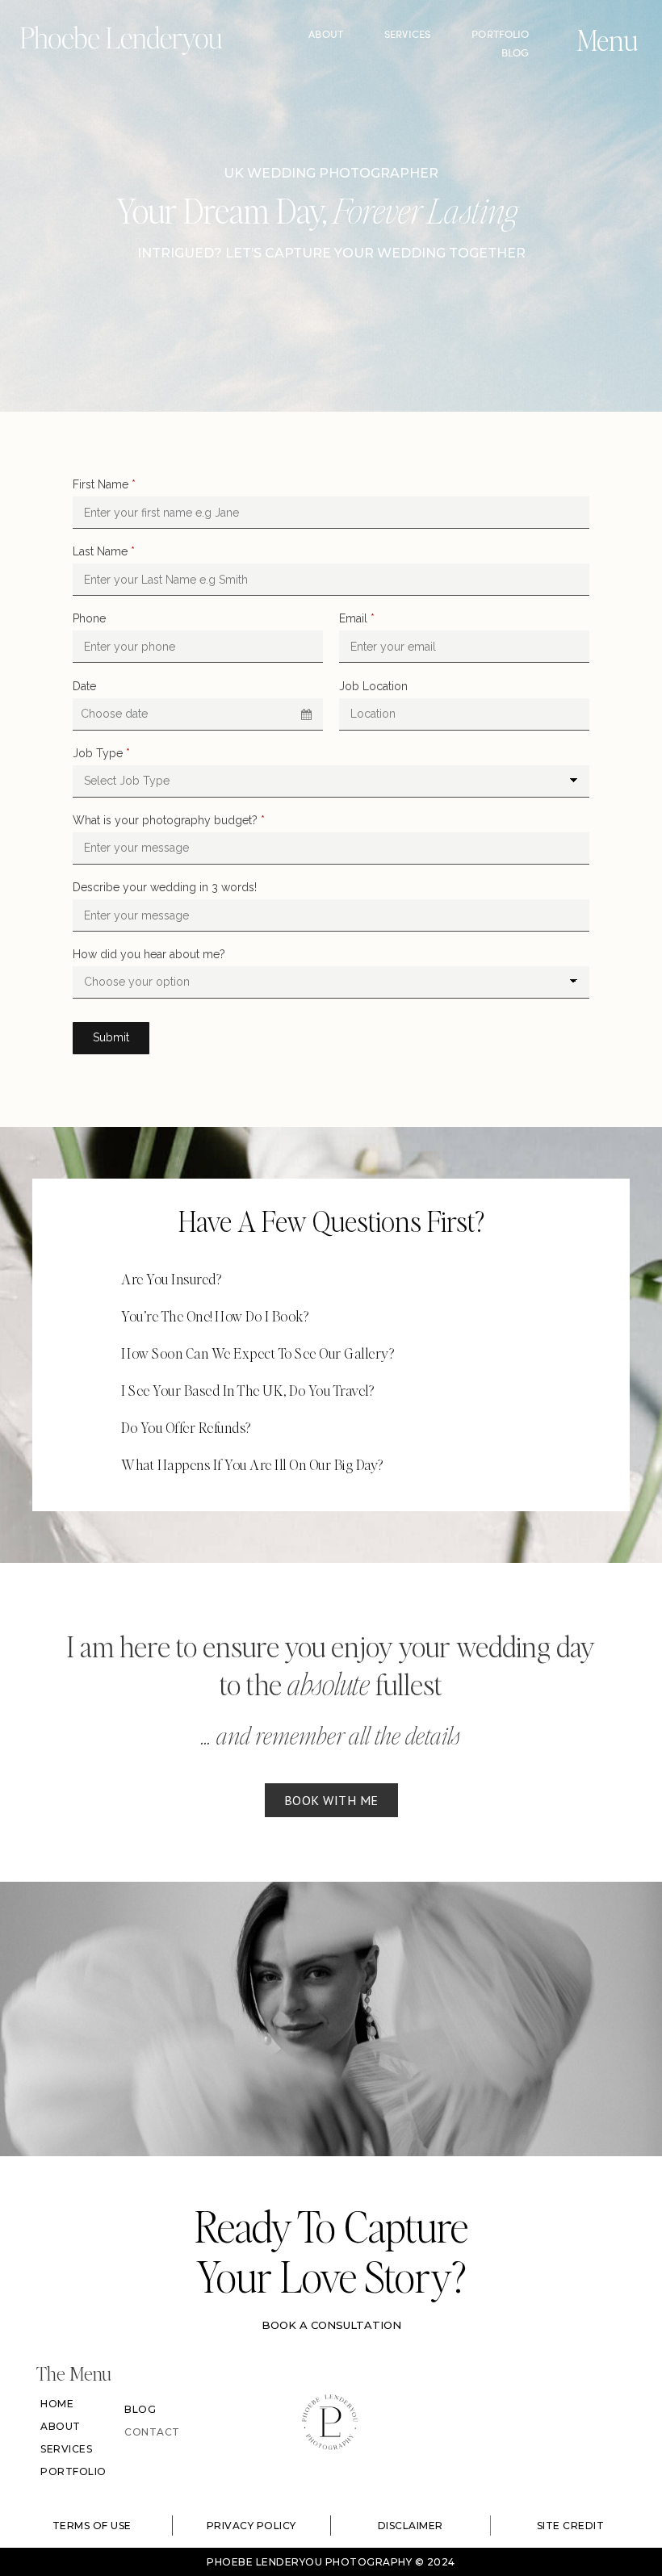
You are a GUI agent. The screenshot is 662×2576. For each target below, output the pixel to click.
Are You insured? (171, 1278)
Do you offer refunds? (187, 1427)
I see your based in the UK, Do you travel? (247, 1390)
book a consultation (331, 2325)
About (326, 34)
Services (407, 34)
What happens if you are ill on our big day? (252, 1464)
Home (57, 2404)
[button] (331, 1279)
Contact (152, 2432)
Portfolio (500, 34)
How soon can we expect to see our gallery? (258, 1353)
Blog (515, 52)
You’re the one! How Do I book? (215, 1315)
